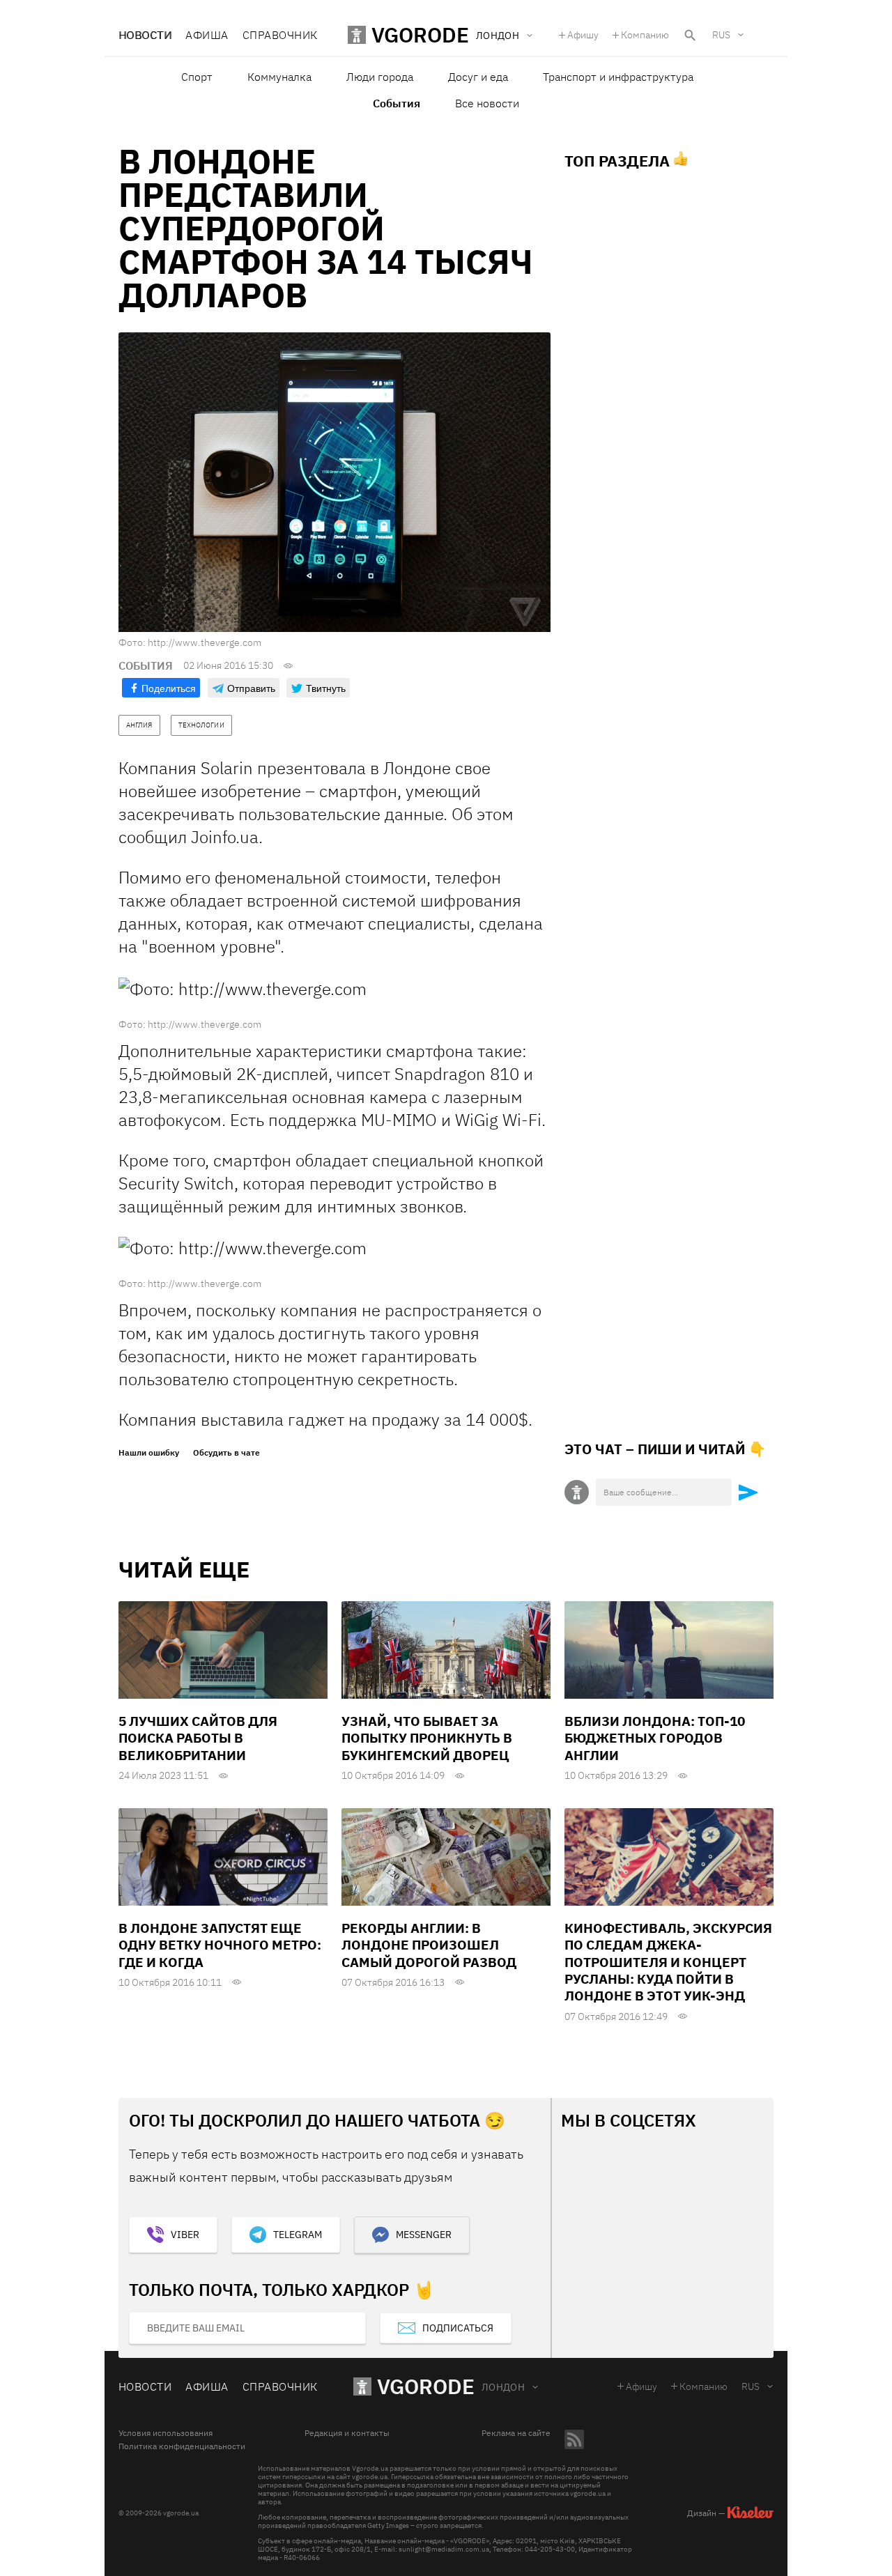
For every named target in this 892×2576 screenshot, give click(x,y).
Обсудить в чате (226, 1453)
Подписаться (458, 2328)
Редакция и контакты (347, 2433)
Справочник (280, 35)
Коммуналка (279, 77)
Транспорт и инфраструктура (618, 77)
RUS (721, 35)
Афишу (583, 35)
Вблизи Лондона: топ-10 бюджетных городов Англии (655, 1738)
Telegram (298, 2235)
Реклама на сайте (516, 2433)
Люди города (380, 77)
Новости (145, 35)
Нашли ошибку (149, 1453)
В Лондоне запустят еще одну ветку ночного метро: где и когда (220, 1945)
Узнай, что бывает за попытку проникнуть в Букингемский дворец (427, 1738)
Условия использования (166, 2433)
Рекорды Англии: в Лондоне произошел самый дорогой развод (429, 1945)
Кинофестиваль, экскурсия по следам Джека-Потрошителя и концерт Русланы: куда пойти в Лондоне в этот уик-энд (668, 1962)
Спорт (197, 77)
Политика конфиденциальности (182, 2446)
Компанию (645, 35)
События (397, 103)
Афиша (207, 35)
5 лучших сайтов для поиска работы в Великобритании (198, 1738)
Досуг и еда (478, 77)
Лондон (503, 2387)
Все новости (487, 103)
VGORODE (426, 2386)
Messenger (424, 2235)
